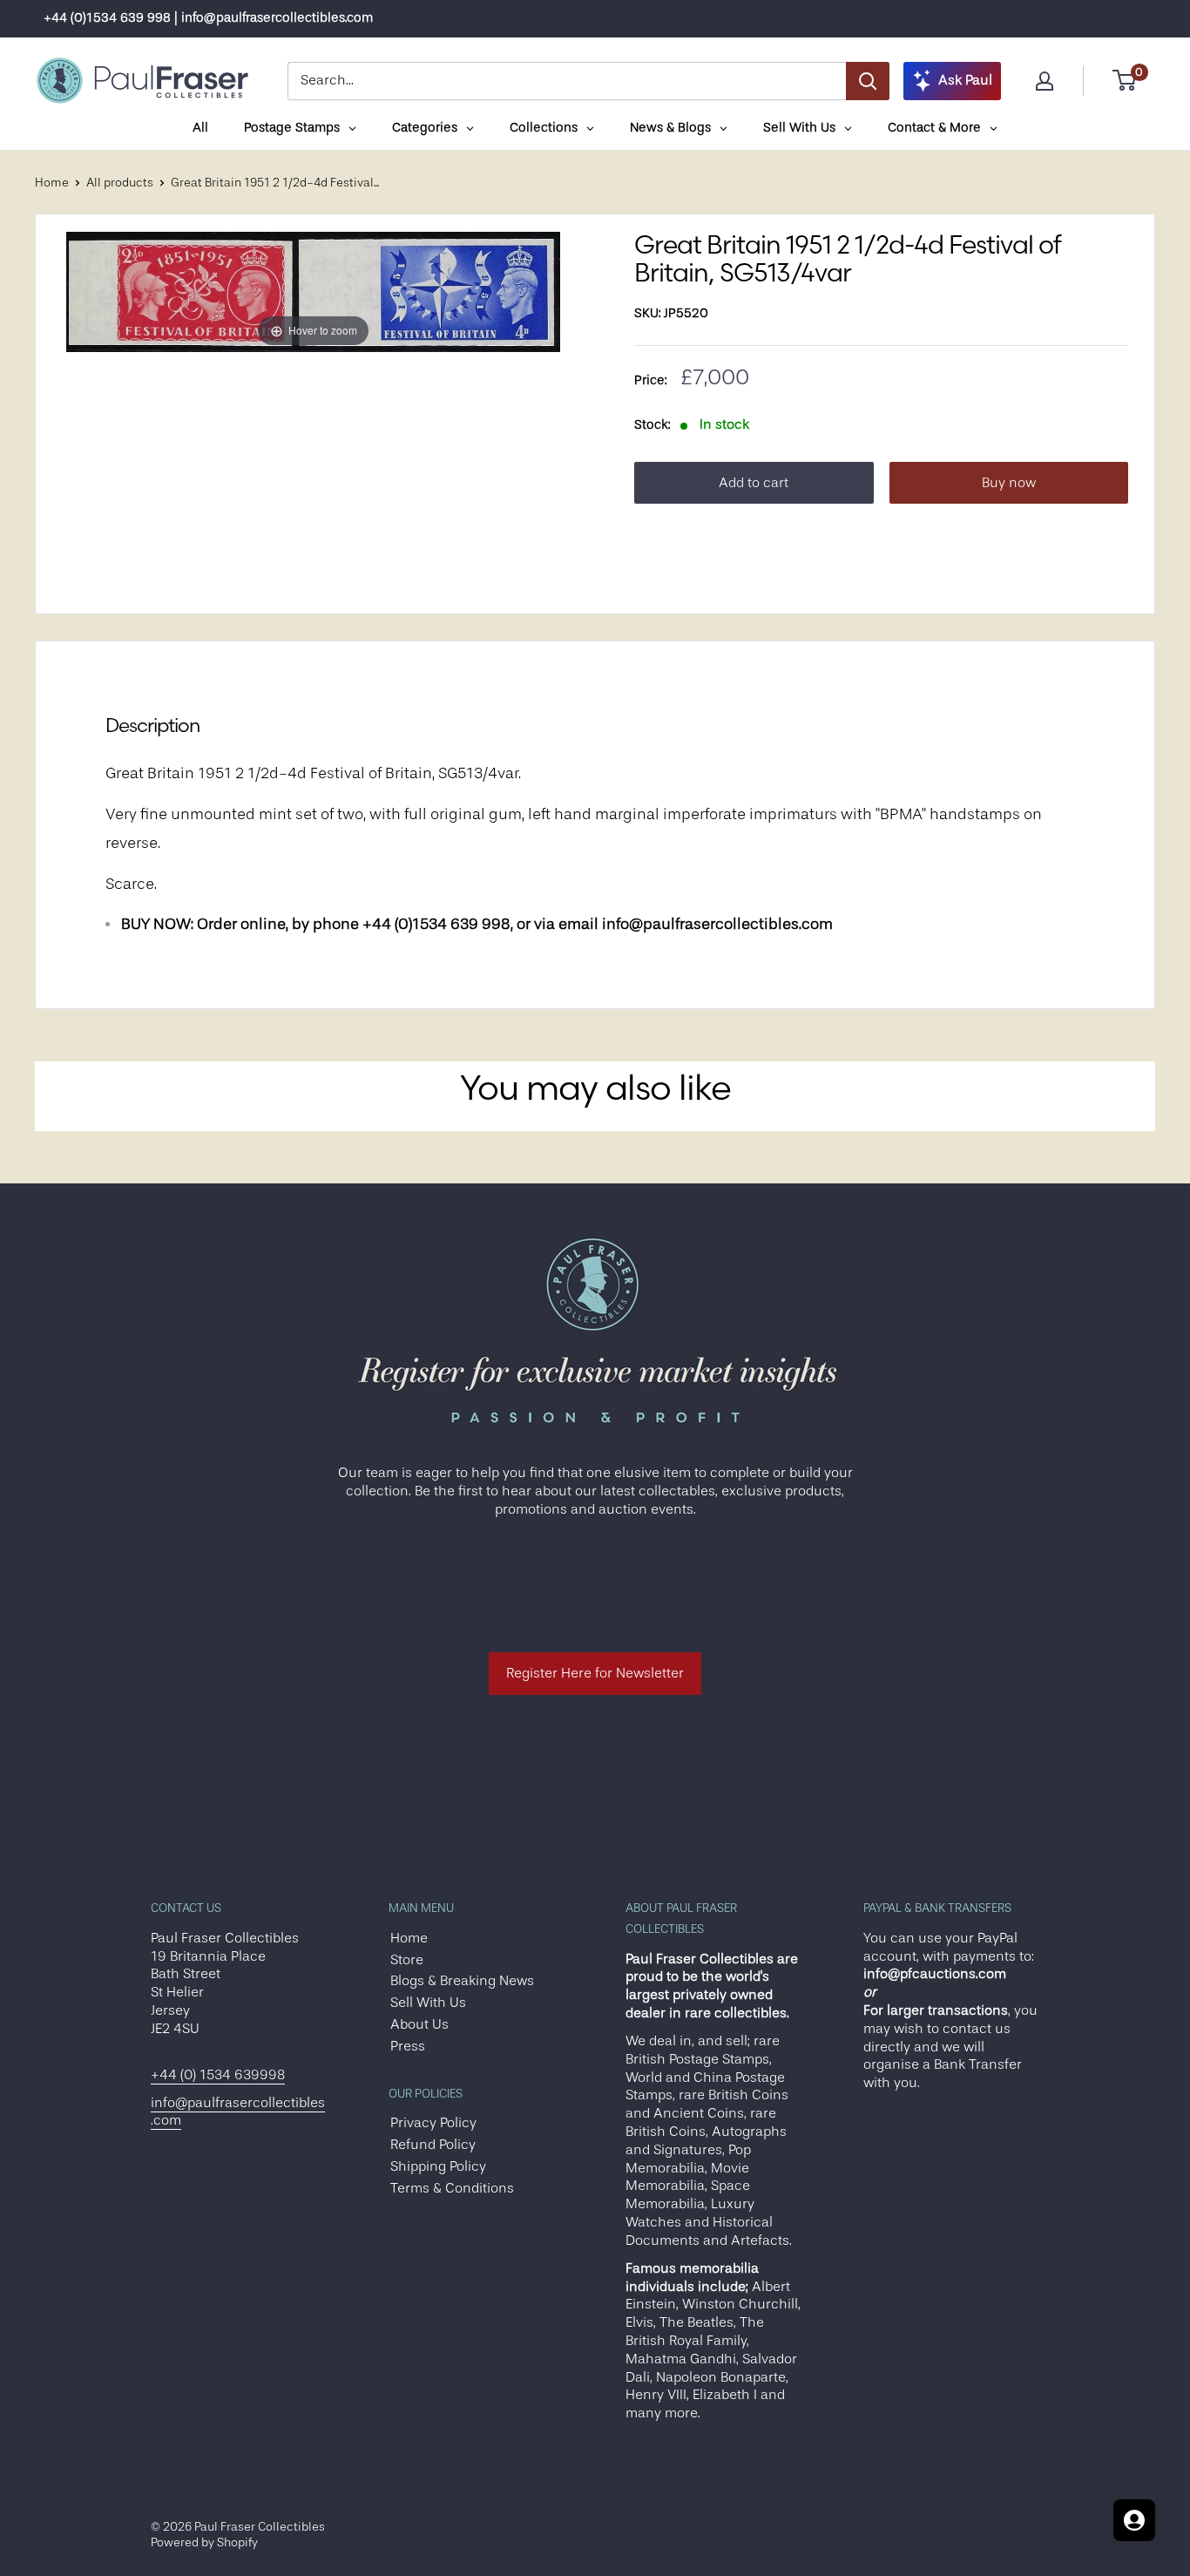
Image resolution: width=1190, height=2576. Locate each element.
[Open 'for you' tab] (1134, 2520)
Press (408, 2046)
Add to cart (754, 483)
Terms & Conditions (452, 2188)
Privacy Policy (433, 2123)
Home (52, 182)
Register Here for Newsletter (595, 1673)
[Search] (868, 81)
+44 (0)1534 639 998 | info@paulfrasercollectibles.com (208, 18)
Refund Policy (433, 2145)
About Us (419, 2024)
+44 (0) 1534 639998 (218, 2075)
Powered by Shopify (204, 2542)
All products (120, 182)
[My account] (1045, 81)
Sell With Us (428, 2003)
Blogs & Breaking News (462, 1981)
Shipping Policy (438, 2166)
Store (407, 1960)
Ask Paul (965, 80)
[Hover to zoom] (313, 291)
